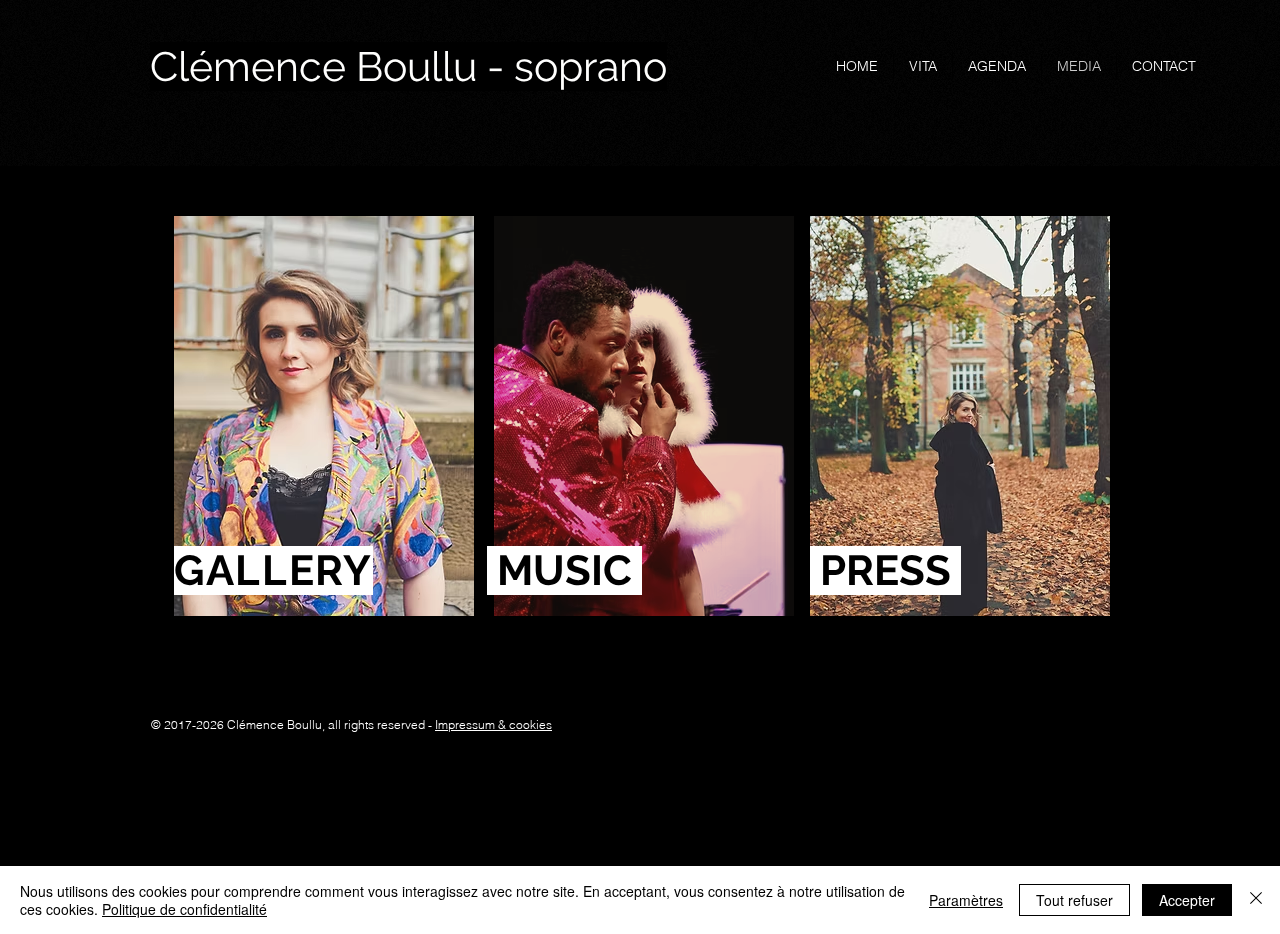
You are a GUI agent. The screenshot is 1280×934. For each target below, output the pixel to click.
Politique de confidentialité (184, 909)
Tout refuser (1074, 900)
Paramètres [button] (966, 900)
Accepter (1187, 900)
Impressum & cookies (493, 724)
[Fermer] (1256, 900)
